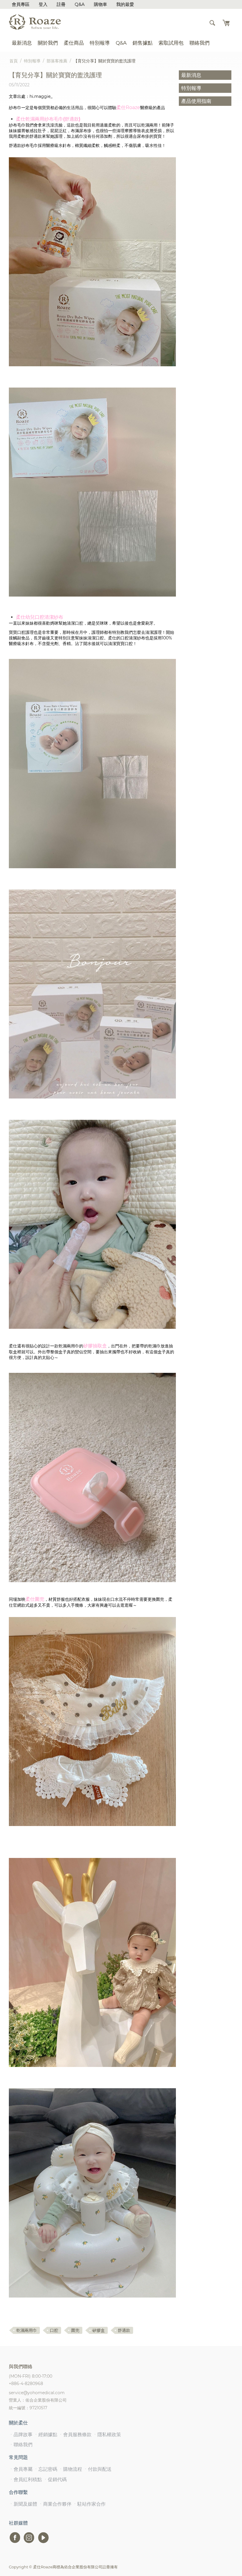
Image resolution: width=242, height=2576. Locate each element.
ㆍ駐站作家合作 (89, 2504)
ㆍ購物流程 (70, 2469)
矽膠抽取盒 (95, 1346)
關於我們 (48, 43)
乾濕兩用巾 (27, 2330)
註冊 (61, 4)
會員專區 (21, 4)
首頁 (14, 61)
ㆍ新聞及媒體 (23, 2504)
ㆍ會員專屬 (21, 2469)
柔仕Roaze (128, 107)
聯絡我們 (200, 43)
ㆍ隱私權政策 (107, 2435)
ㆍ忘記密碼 (45, 2469)
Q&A (80, 4)
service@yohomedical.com (37, 2393)
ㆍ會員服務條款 (75, 2435)
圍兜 (75, 2330)
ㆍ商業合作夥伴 (55, 2504)
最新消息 (22, 43)
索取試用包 (171, 43)
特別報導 (100, 43)
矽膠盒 (99, 2330)
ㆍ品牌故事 (21, 2435)
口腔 (54, 2330)
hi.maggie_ (41, 96)
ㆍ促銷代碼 (55, 2479)
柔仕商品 (74, 43)
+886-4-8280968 (26, 2384)
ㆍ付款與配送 (97, 2469)
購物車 (100, 4)
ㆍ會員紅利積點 (25, 2479)
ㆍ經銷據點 (45, 2435)
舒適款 (124, 2330)
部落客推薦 (57, 61)
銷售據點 (143, 43)
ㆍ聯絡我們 (21, 2445)
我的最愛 (125, 4)
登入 (43, 4)
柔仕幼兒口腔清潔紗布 (40, 617)
